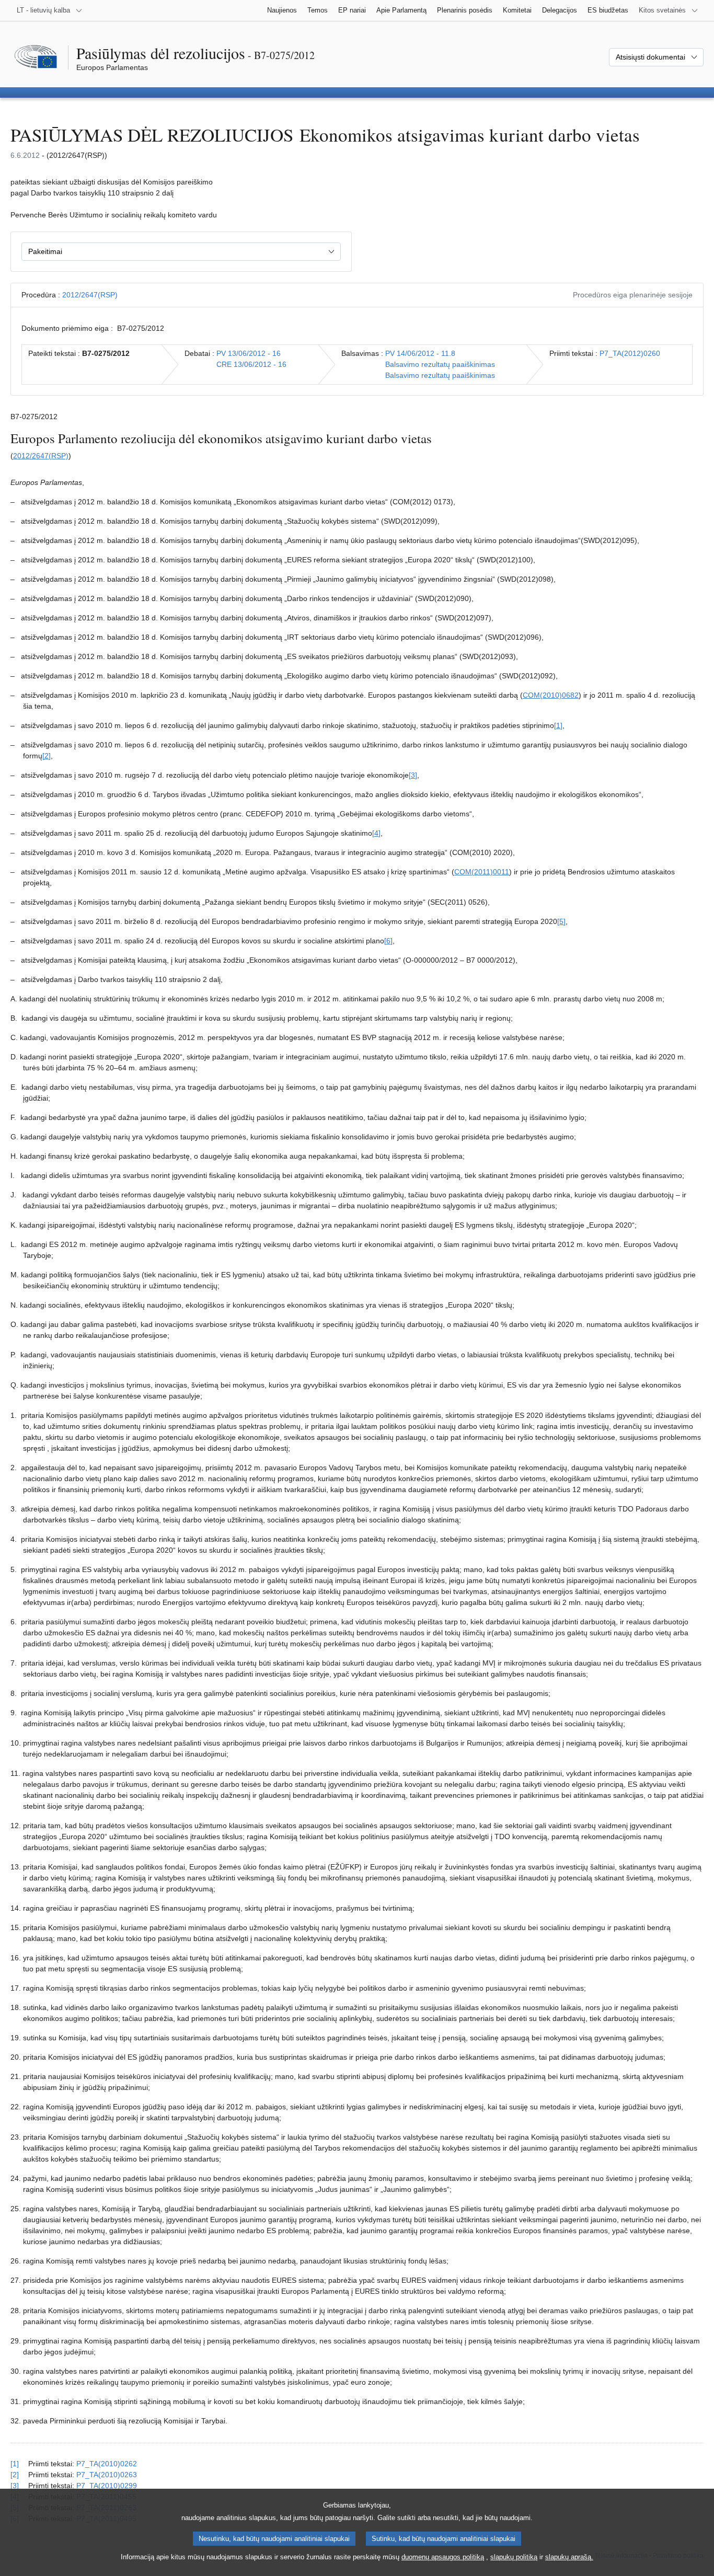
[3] (413, 775)
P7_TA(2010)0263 (107, 2475)
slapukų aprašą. (569, 2557)
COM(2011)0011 (482, 872)
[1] (558, 725)
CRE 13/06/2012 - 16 (251, 364)
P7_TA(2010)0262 (107, 2464)
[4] (376, 833)
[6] (388, 941)
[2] (47, 756)
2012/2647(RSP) (90, 295)
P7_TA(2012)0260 (630, 353)
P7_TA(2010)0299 (107, 2486)
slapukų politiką (514, 2557)
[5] (561, 921)
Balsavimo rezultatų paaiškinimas (440, 364)
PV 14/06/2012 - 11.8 (420, 353)
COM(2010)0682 (551, 695)
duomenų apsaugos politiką (443, 2557)
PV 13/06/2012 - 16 (249, 353)
